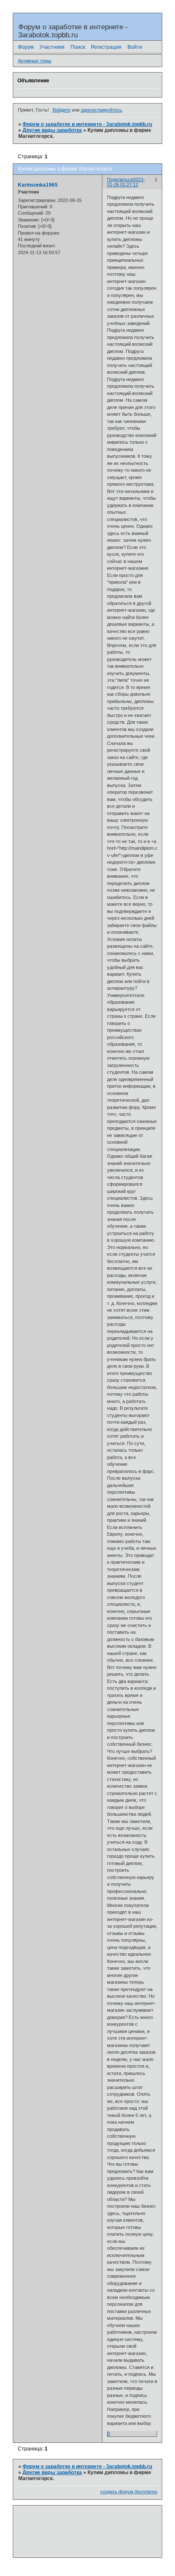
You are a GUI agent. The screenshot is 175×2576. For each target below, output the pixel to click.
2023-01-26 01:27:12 (126, 182)
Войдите (62, 110)
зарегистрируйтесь (101, 110)
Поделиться (120, 179)
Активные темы (35, 61)
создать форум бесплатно (129, 2492)
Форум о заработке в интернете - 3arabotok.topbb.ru (87, 124)
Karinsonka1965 (38, 185)
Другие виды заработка (52, 130)
